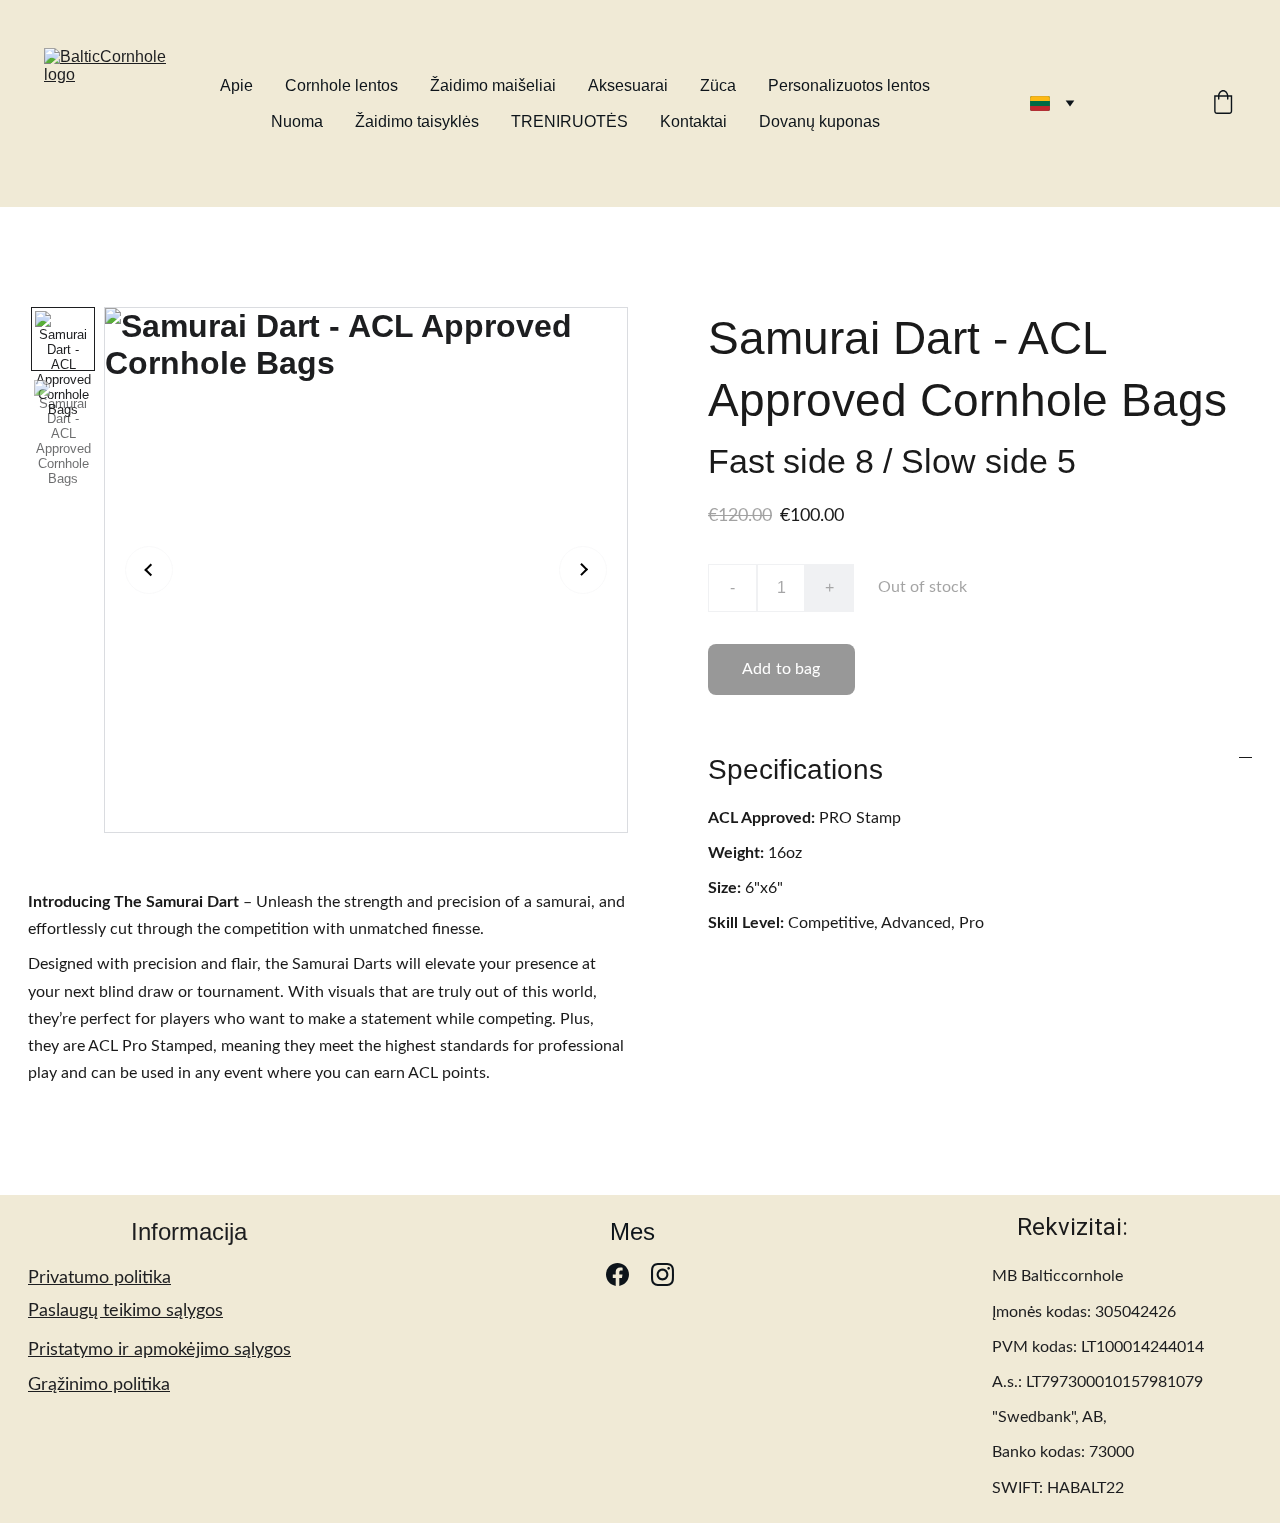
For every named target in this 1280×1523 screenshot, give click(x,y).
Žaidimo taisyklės (417, 121)
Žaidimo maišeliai (493, 85)
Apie (236, 85)
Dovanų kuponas (819, 121)
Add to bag (781, 669)
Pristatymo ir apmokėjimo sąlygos (159, 1350)
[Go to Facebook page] (617, 1274)
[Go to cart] (1223, 104)
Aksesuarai (628, 85)
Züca (718, 85)
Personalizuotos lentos (849, 85)
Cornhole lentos (341, 85)
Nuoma (297, 121)
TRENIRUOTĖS (569, 121)
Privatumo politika (99, 1278)
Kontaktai (693, 121)
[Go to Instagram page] (662, 1274)
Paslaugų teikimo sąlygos (125, 1311)
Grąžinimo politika (99, 1385)
